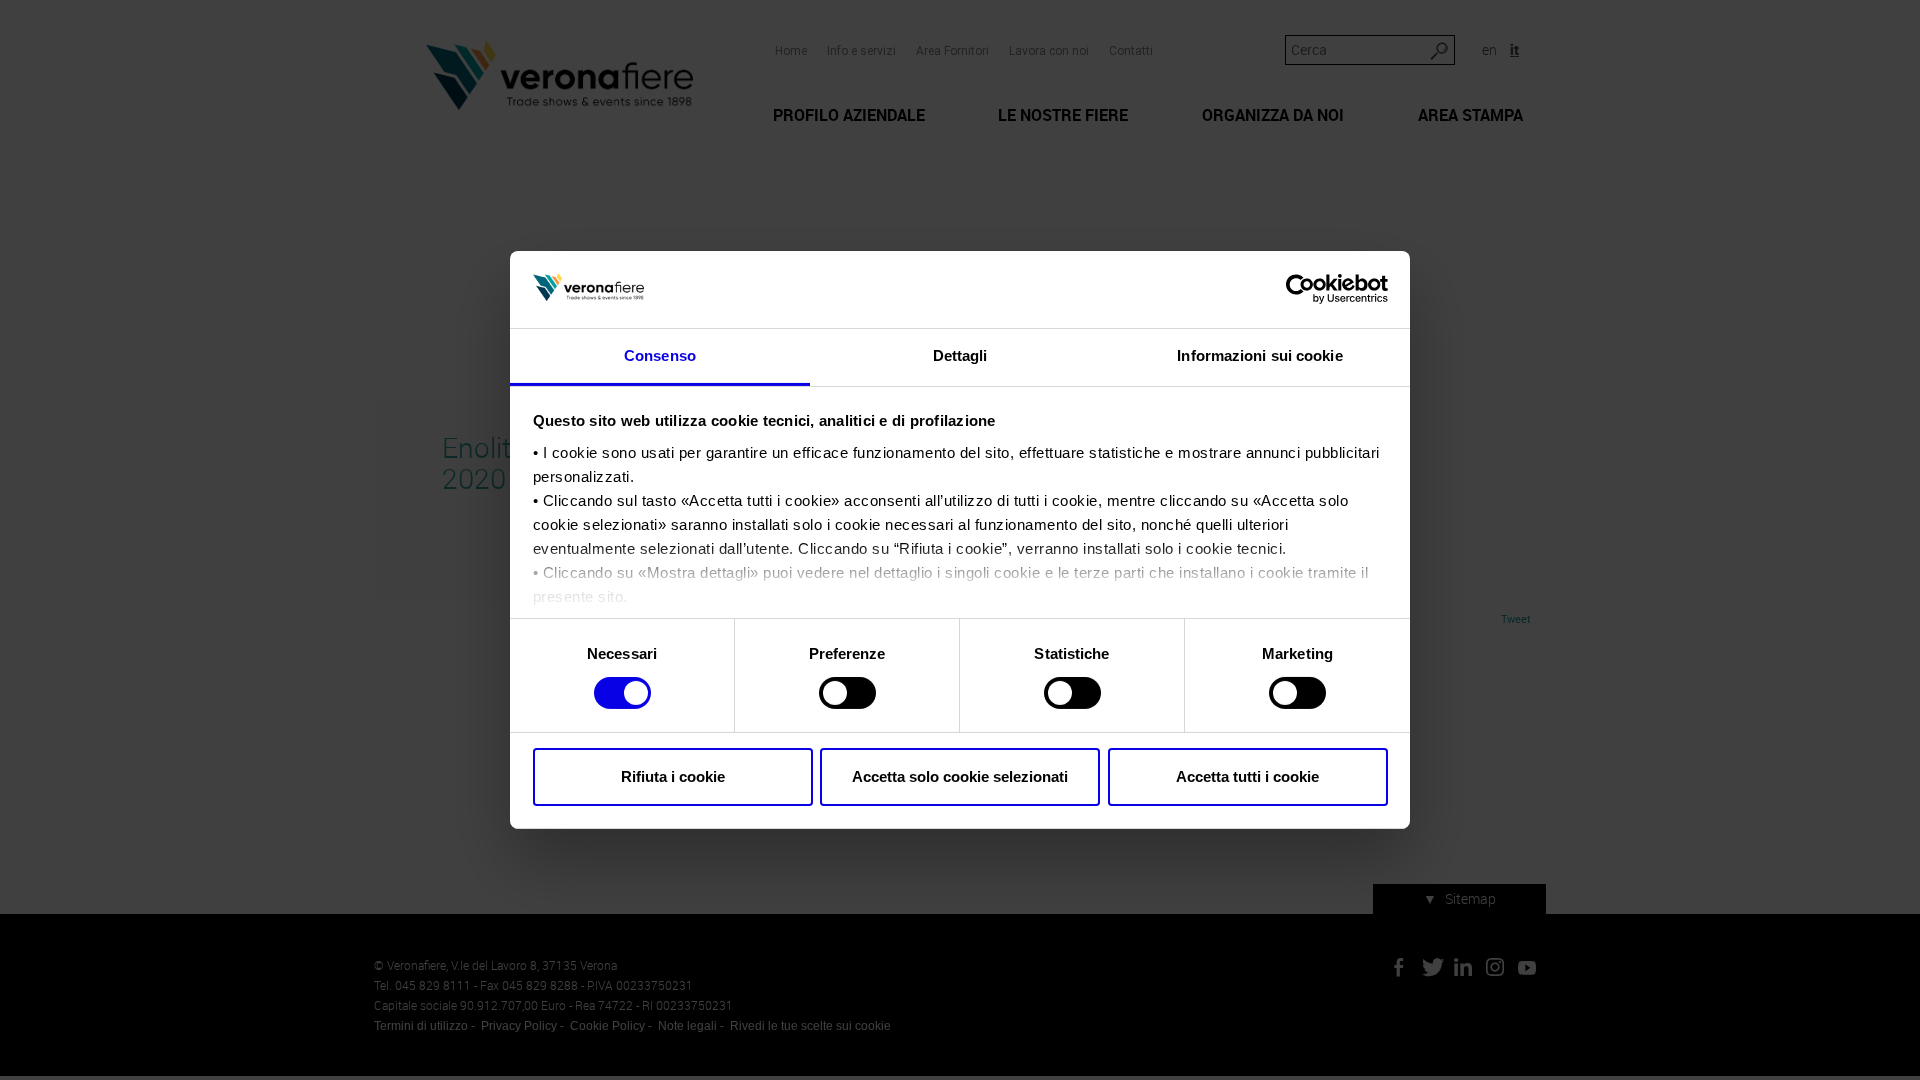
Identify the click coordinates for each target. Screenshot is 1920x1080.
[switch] (847, 693)
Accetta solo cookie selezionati (960, 776)
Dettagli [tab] (960, 355)
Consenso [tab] (660, 355)
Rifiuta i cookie (673, 776)
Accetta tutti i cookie (1247, 776)
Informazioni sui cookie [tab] (1259, 355)
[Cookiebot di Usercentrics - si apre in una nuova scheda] (1300, 289)
